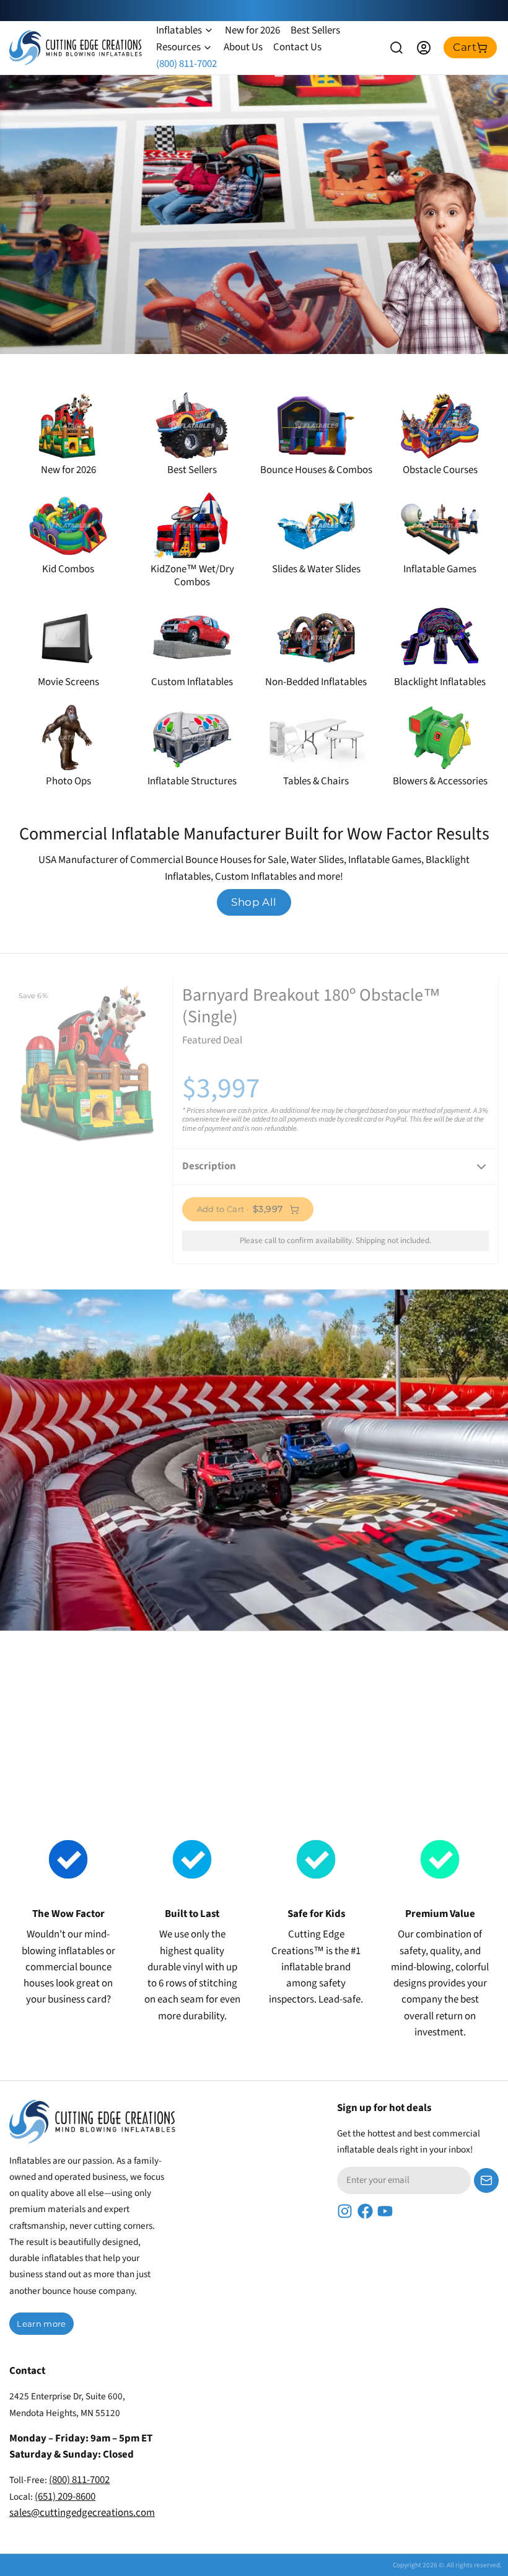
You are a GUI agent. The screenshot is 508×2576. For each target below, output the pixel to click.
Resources (178, 47)
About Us (243, 47)
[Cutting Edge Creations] (76, 48)
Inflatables (179, 30)
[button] (248, 1209)
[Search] (396, 48)
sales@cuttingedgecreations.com (82, 2513)
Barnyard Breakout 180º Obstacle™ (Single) (267, 1063)
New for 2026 (252, 30)
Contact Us (297, 47)
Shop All (254, 902)
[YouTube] (385, 2211)
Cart (465, 47)
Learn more (41, 2324)
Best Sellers (315, 30)
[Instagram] (345, 2211)
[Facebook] (365, 2211)
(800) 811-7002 (186, 64)
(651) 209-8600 (65, 2497)
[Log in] (424, 48)
